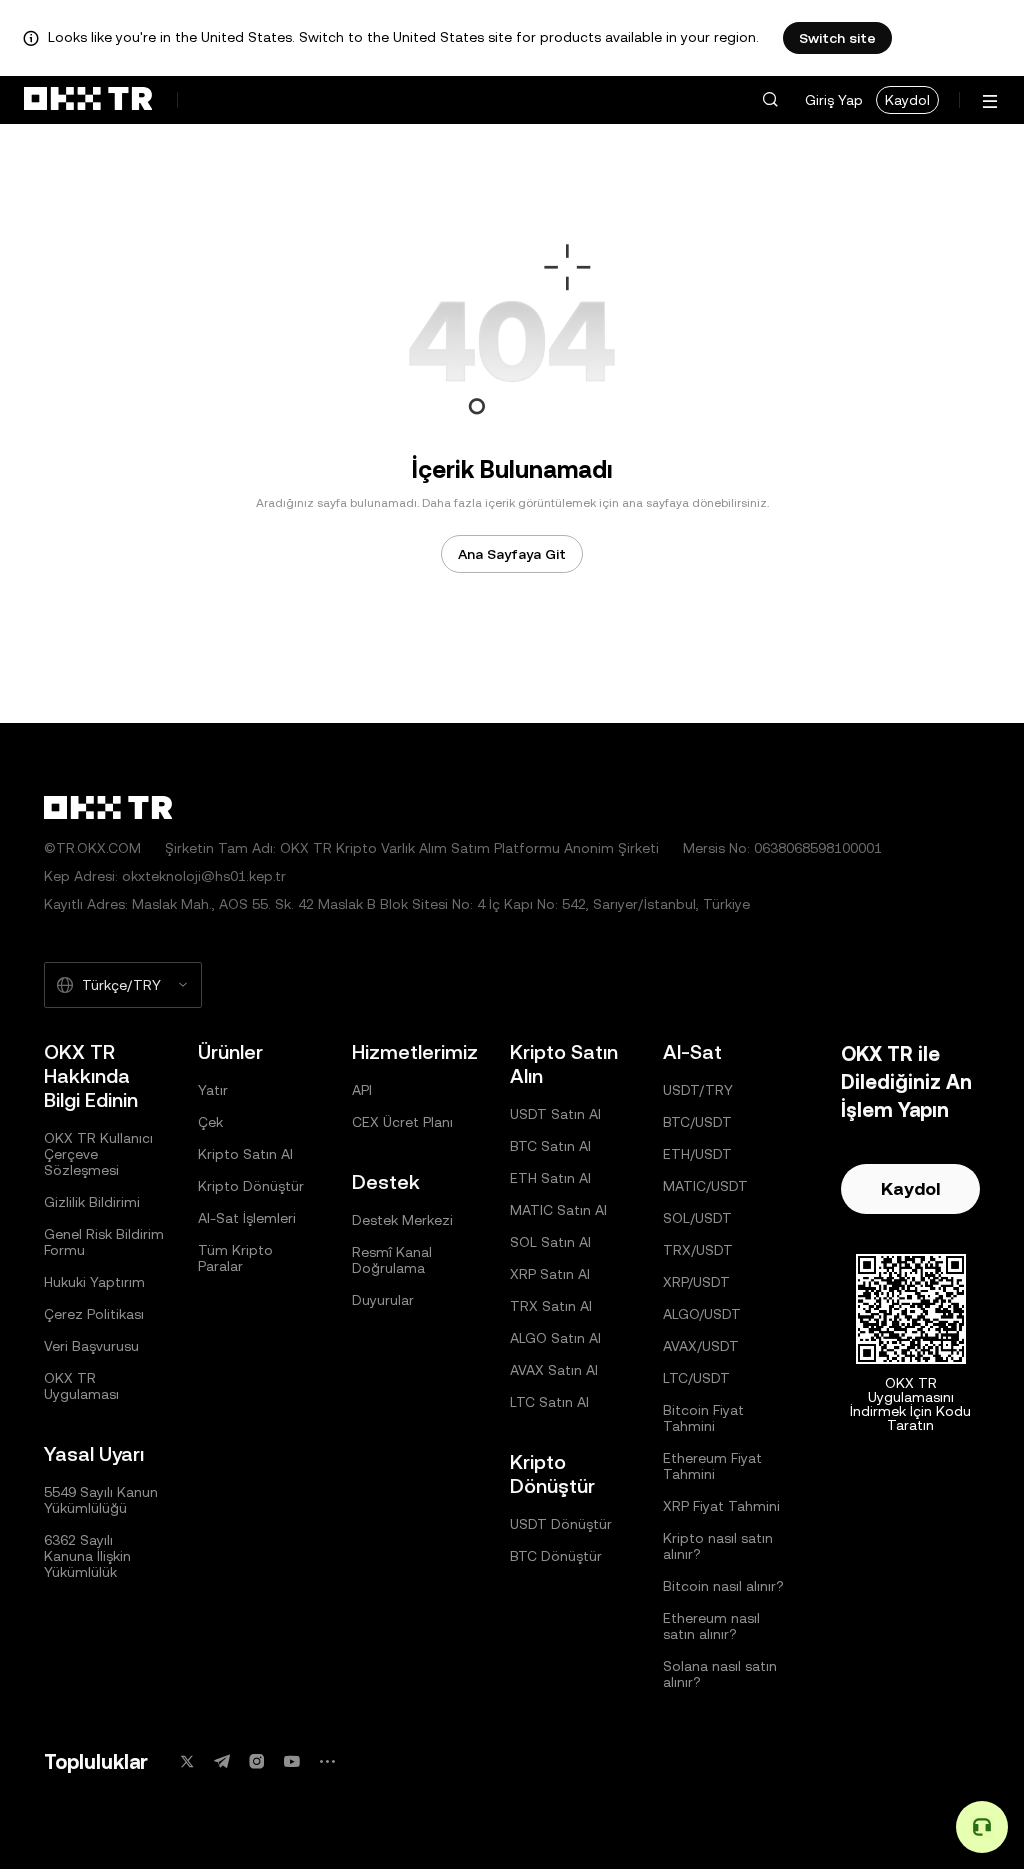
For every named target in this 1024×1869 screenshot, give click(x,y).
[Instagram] (257, 1761)
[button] (770, 100)
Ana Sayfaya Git (512, 554)
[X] (187, 1761)
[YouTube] (292, 1761)
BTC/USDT (697, 1122)
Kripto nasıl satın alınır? (718, 1546)
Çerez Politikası (94, 1314)
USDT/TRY (698, 1090)
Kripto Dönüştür (251, 1186)
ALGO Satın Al (555, 1338)
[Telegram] (222, 1761)
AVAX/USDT (701, 1346)
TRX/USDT (698, 1250)
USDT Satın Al (555, 1114)
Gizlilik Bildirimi (92, 1202)
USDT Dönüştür (561, 1524)
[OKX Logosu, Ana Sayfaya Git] (88, 100)
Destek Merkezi (402, 1220)
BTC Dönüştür (556, 1556)
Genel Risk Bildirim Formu (104, 1242)
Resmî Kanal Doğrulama (392, 1260)
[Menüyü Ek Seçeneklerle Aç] (990, 101)
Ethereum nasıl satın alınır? (711, 1626)
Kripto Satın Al (245, 1154)
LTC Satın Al (549, 1402)
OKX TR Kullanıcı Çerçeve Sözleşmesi (98, 1154)
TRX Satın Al (551, 1306)
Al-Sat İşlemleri (247, 1218)
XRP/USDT (696, 1282)
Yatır (213, 1090)
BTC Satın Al (550, 1146)
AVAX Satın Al (554, 1370)
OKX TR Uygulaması (81, 1386)
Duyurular (383, 1300)
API (362, 1090)
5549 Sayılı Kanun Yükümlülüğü (101, 1500)
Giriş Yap (834, 100)
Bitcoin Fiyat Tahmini (703, 1418)
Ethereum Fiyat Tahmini (712, 1466)
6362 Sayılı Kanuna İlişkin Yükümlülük (87, 1556)
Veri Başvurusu (91, 1346)
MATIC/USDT (705, 1186)
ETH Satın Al (550, 1178)
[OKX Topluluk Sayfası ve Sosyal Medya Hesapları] (327, 1761)
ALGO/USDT (702, 1314)
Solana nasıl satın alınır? (720, 1674)
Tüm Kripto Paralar (235, 1258)
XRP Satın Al (550, 1274)
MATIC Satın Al (558, 1210)
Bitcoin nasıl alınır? (723, 1586)
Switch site (837, 38)
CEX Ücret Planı (402, 1122)
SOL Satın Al (550, 1242)
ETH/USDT (697, 1154)
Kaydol (907, 100)
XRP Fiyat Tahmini (721, 1506)
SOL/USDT (697, 1218)
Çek (210, 1122)
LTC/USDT (696, 1378)
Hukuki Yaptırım (94, 1282)
